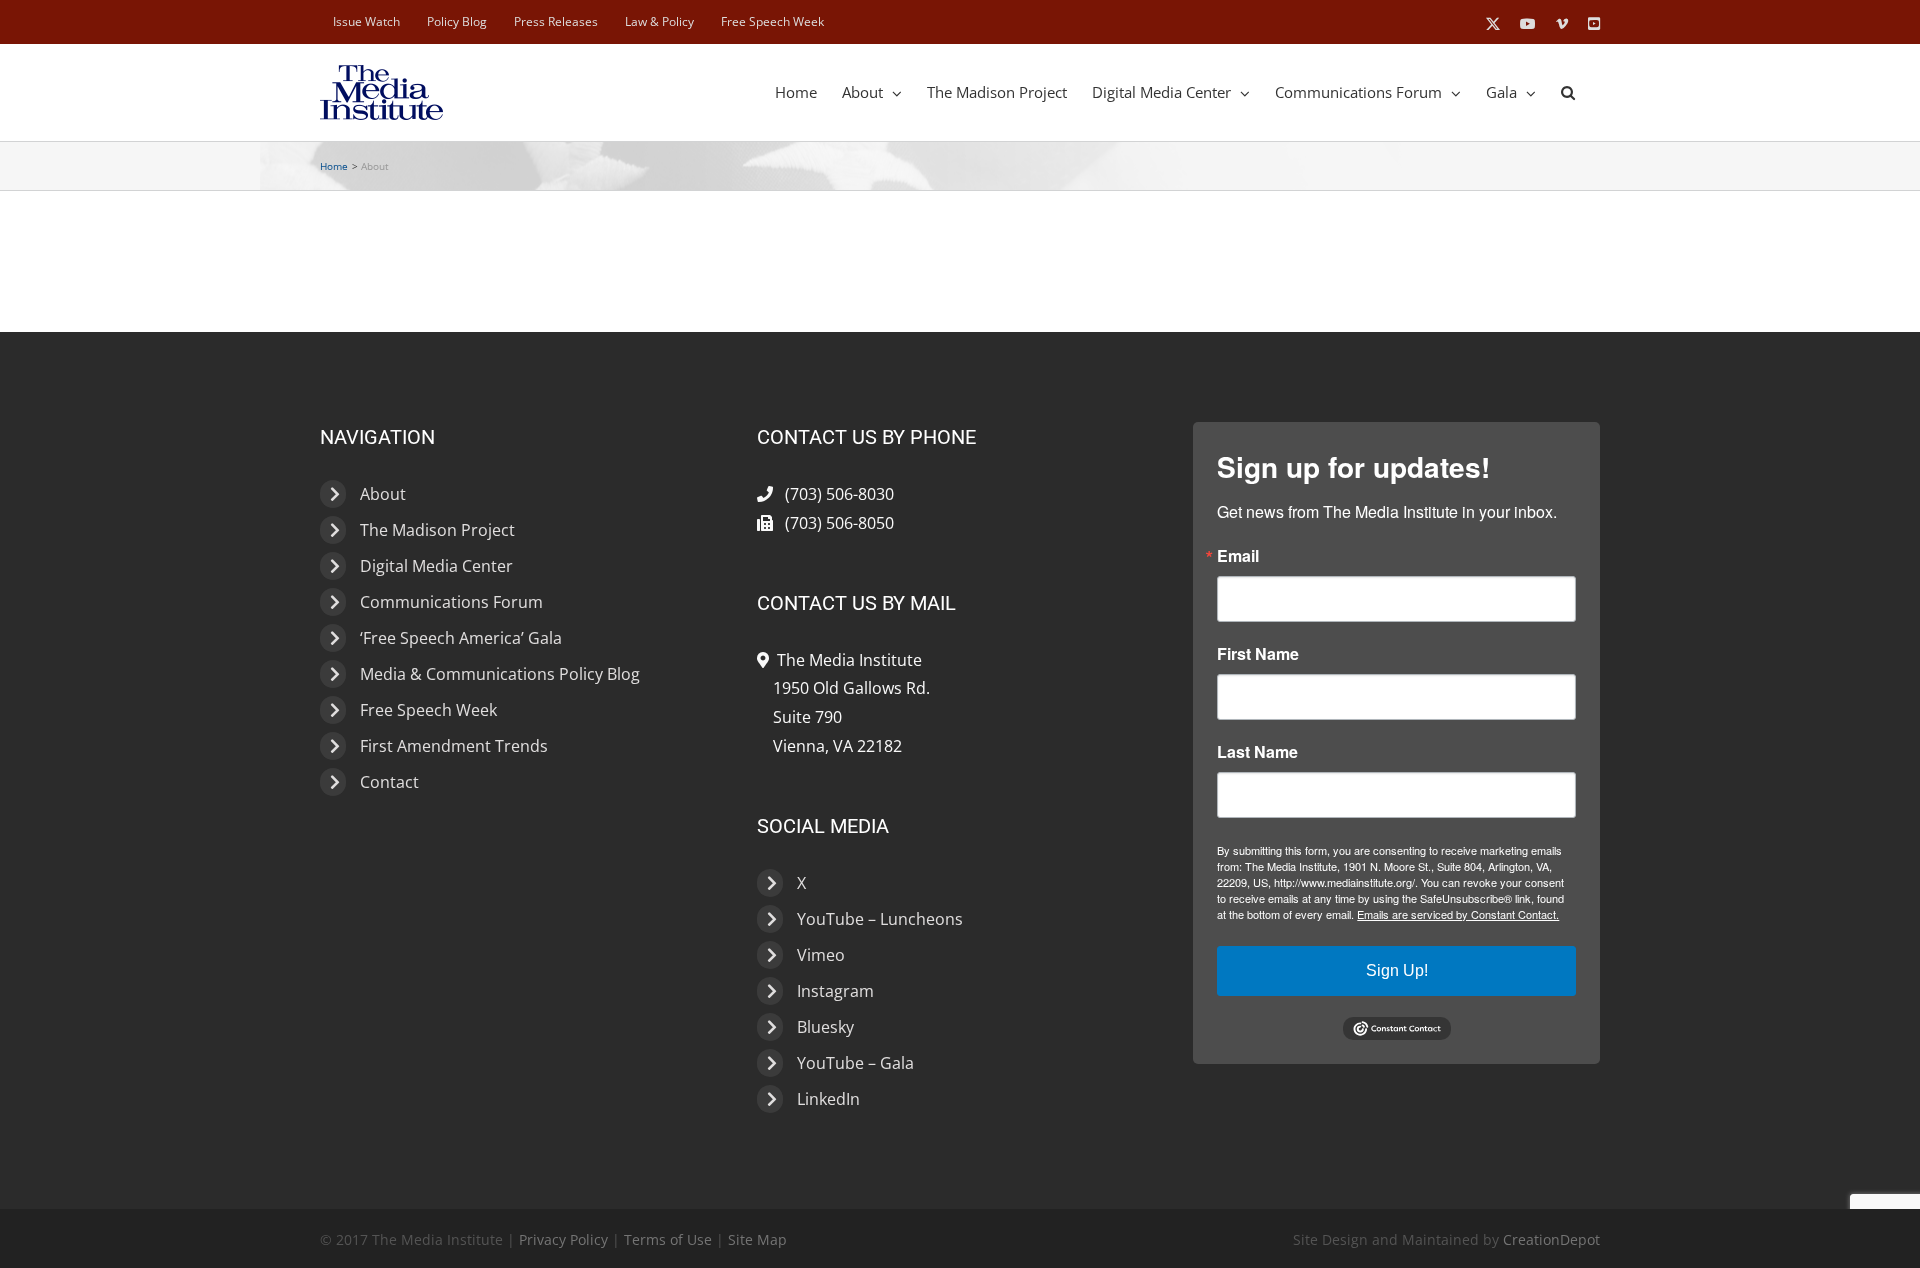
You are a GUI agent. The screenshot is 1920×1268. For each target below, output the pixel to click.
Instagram (835, 991)
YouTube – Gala (855, 1063)
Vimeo (821, 955)
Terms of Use (668, 1239)
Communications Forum (451, 602)
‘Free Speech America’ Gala (461, 638)
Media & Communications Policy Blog (500, 674)
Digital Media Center (436, 566)
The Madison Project (437, 530)
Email (1238, 556)
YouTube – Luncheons (880, 919)
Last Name (1257, 752)
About (383, 494)
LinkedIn (828, 1099)
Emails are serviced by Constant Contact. (1458, 914)
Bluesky (825, 1027)
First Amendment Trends (454, 746)
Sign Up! (1397, 970)
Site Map (757, 1239)
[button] (1568, 92)
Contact (389, 782)
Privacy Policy (563, 1239)
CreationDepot (1551, 1239)
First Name (1258, 654)
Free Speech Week (428, 710)
